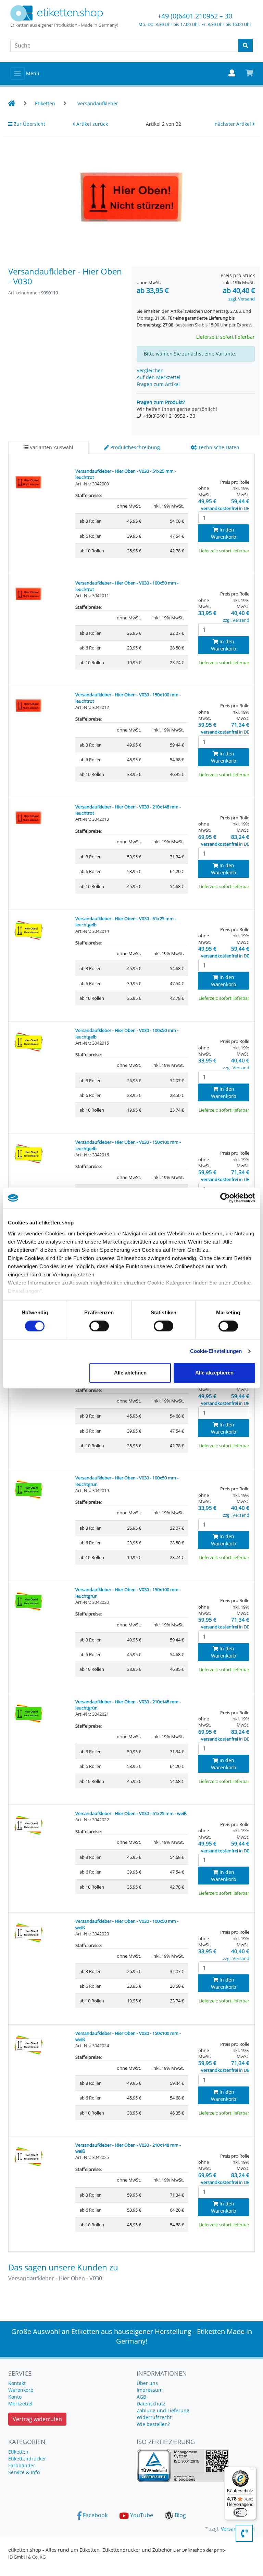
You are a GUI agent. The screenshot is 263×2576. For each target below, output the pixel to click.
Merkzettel (20, 2404)
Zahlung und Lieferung (163, 2410)
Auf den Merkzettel (159, 377)
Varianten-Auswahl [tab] (51, 447)
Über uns (147, 2383)
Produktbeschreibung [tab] (134, 447)
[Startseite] (12, 103)
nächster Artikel (234, 124)
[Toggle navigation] (17, 73)
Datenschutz (151, 2404)
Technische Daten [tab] (218, 447)
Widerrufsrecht (154, 2417)
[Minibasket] (249, 73)
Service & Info (24, 2472)
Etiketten (18, 2452)
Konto (15, 2397)
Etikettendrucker (27, 2459)
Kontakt (17, 2383)
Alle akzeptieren (214, 1373)
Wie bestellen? (153, 2424)
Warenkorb (21, 2390)
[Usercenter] (232, 73)
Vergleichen (150, 370)
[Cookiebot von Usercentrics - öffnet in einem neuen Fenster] (225, 1198)
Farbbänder (22, 2465)
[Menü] (252, 2471)
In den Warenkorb (224, 533)
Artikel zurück (91, 124)
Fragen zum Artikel (158, 384)
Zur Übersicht (29, 124)
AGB (141, 2397)
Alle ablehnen (130, 1373)
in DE (225, 508)
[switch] (99, 1326)
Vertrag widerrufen (37, 2419)
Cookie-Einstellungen (216, 1351)
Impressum (150, 2390)
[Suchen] (246, 45)
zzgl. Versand (242, 299)
